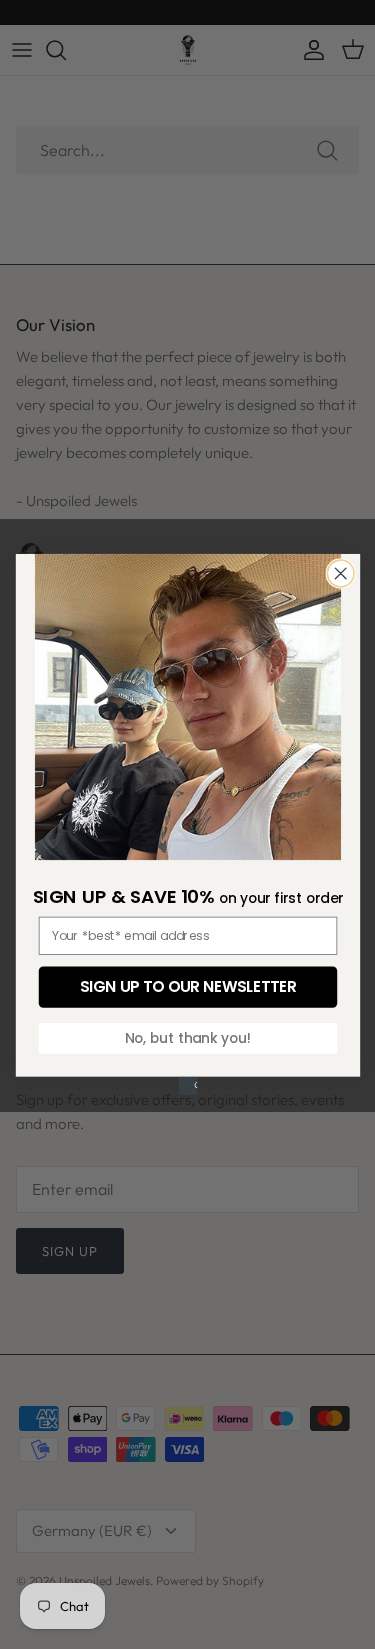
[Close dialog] (340, 573)
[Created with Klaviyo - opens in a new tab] (187, 1086)
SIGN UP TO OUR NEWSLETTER (188, 986)
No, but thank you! (187, 1037)
